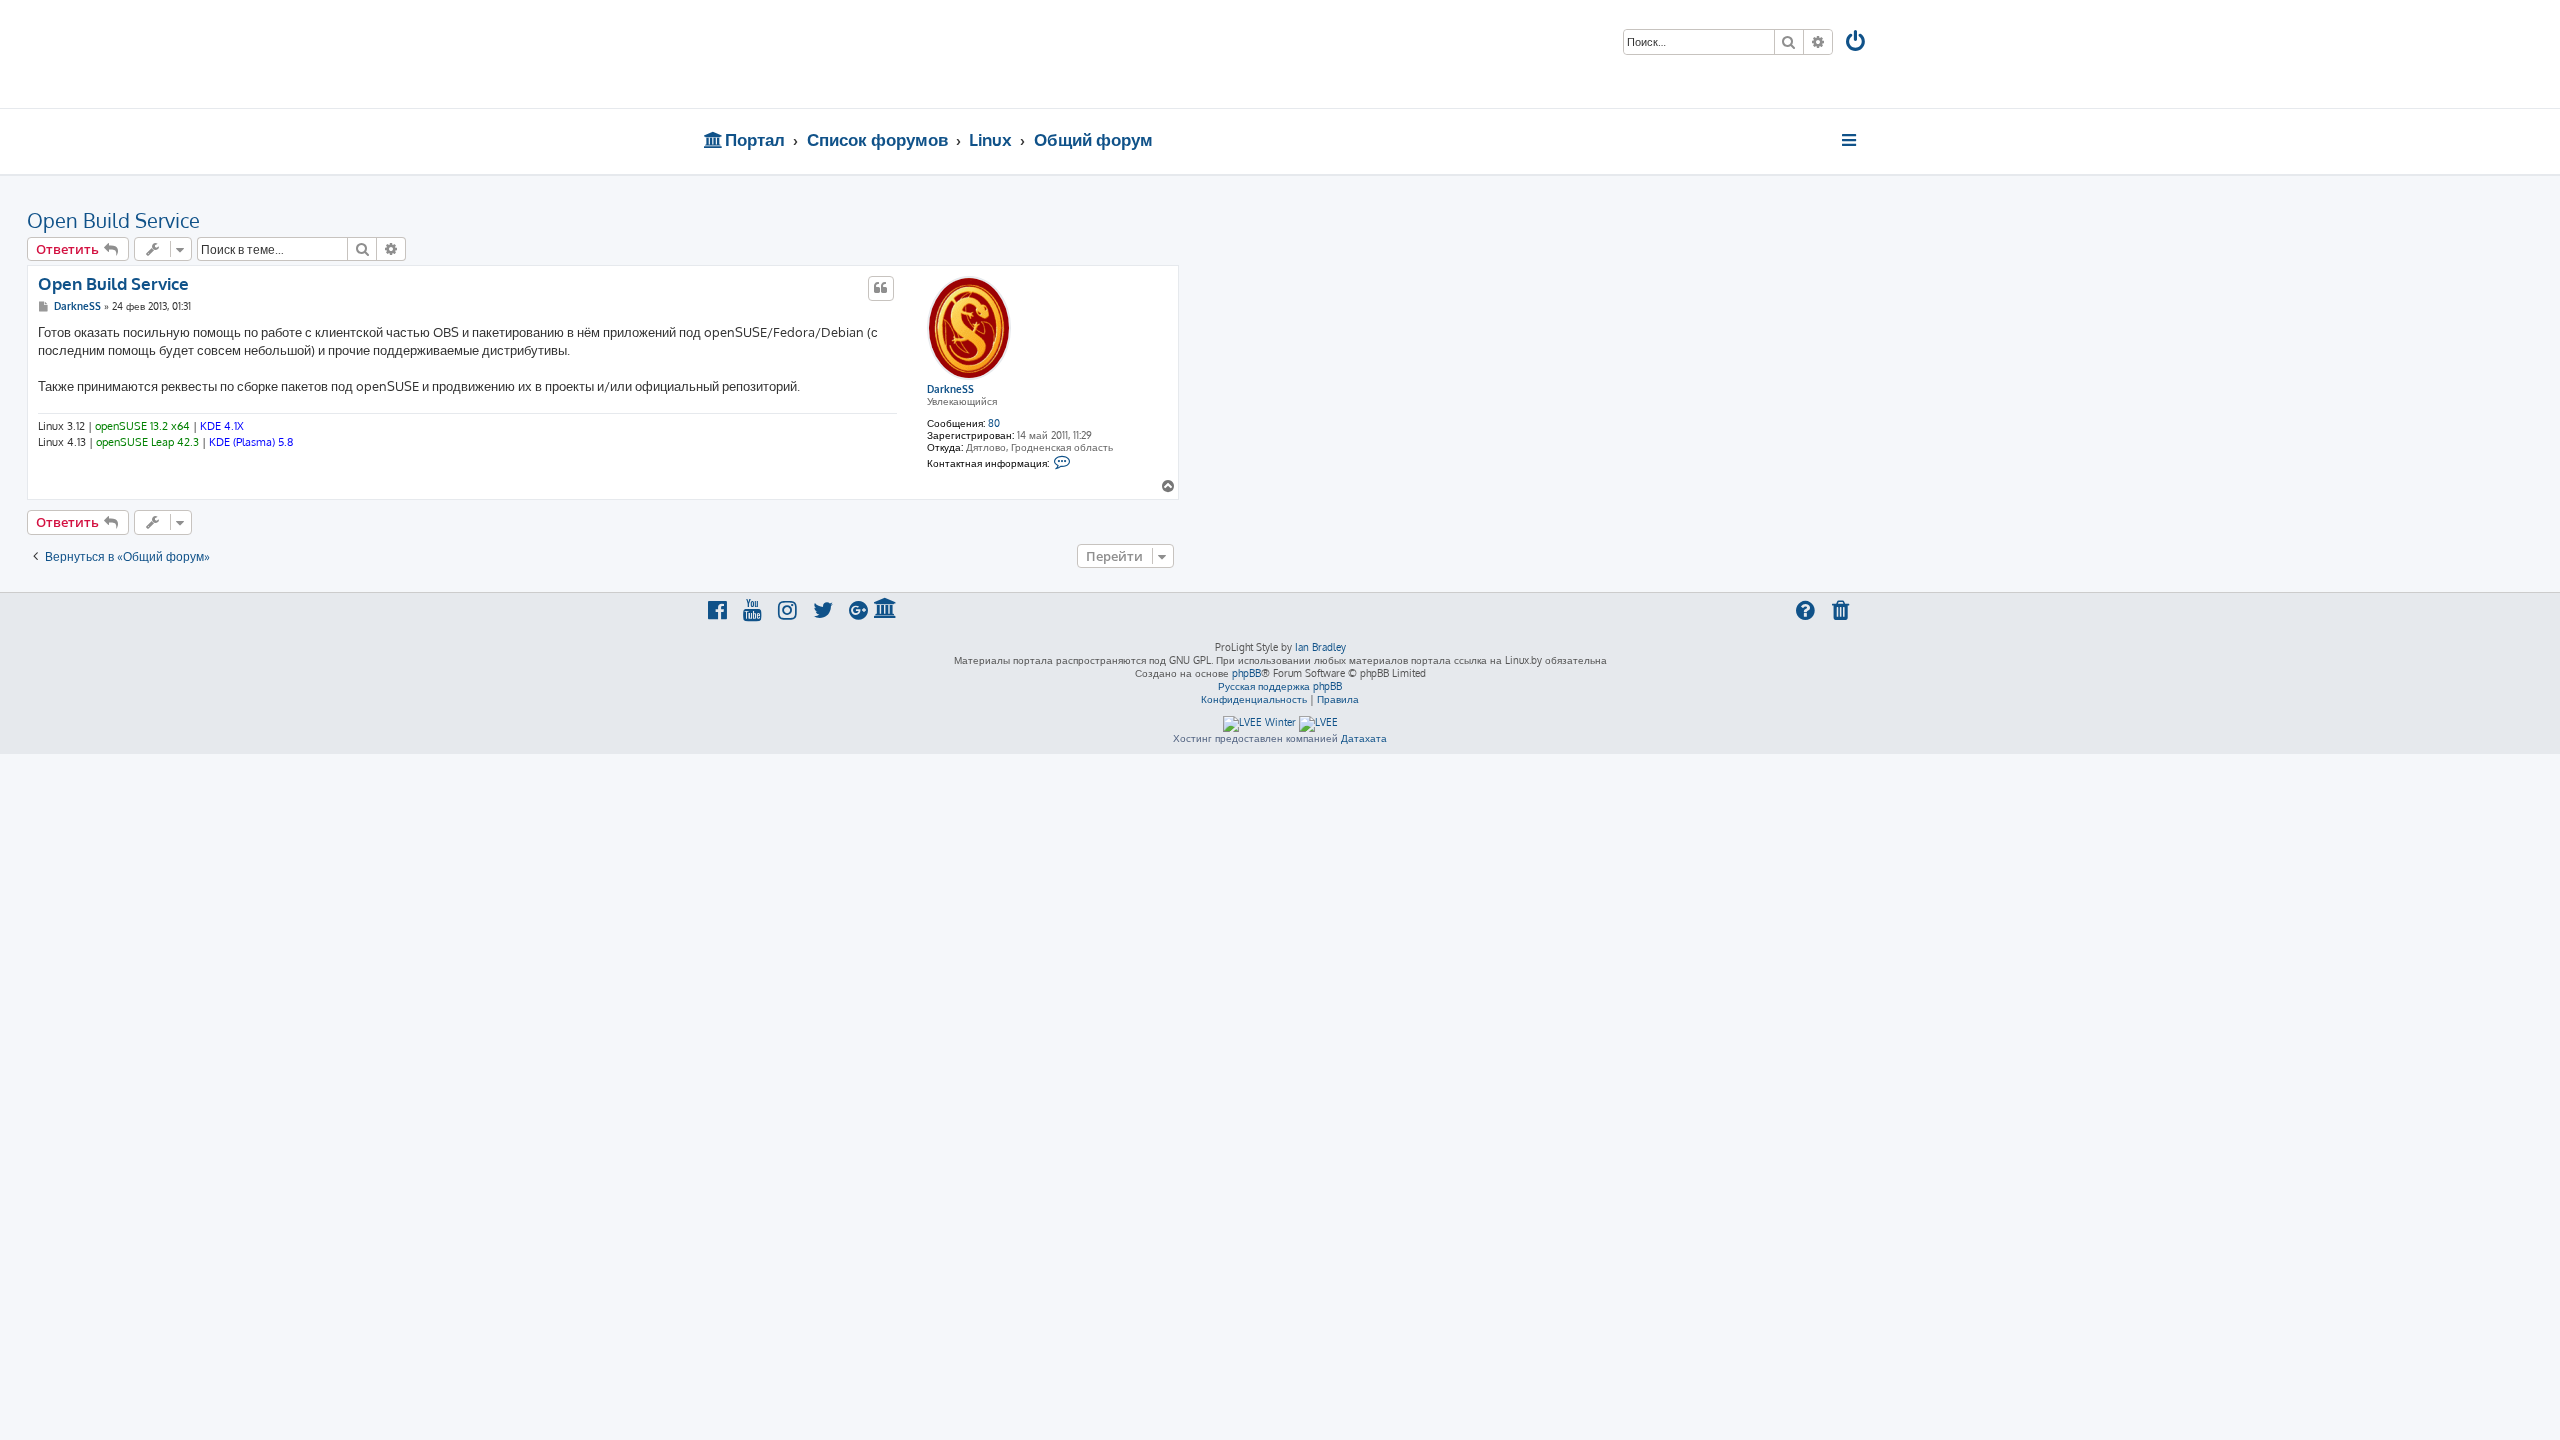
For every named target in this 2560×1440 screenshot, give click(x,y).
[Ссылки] (1850, 140)
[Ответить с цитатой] (881, 288)
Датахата (1364, 738)
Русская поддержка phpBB (1280, 686)
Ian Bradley (1320, 647)
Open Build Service (113, 220)
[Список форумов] (847, 54)
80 (994, 423)
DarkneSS (950, 389)
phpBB (1246, 673)
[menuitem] (1857, 43)
